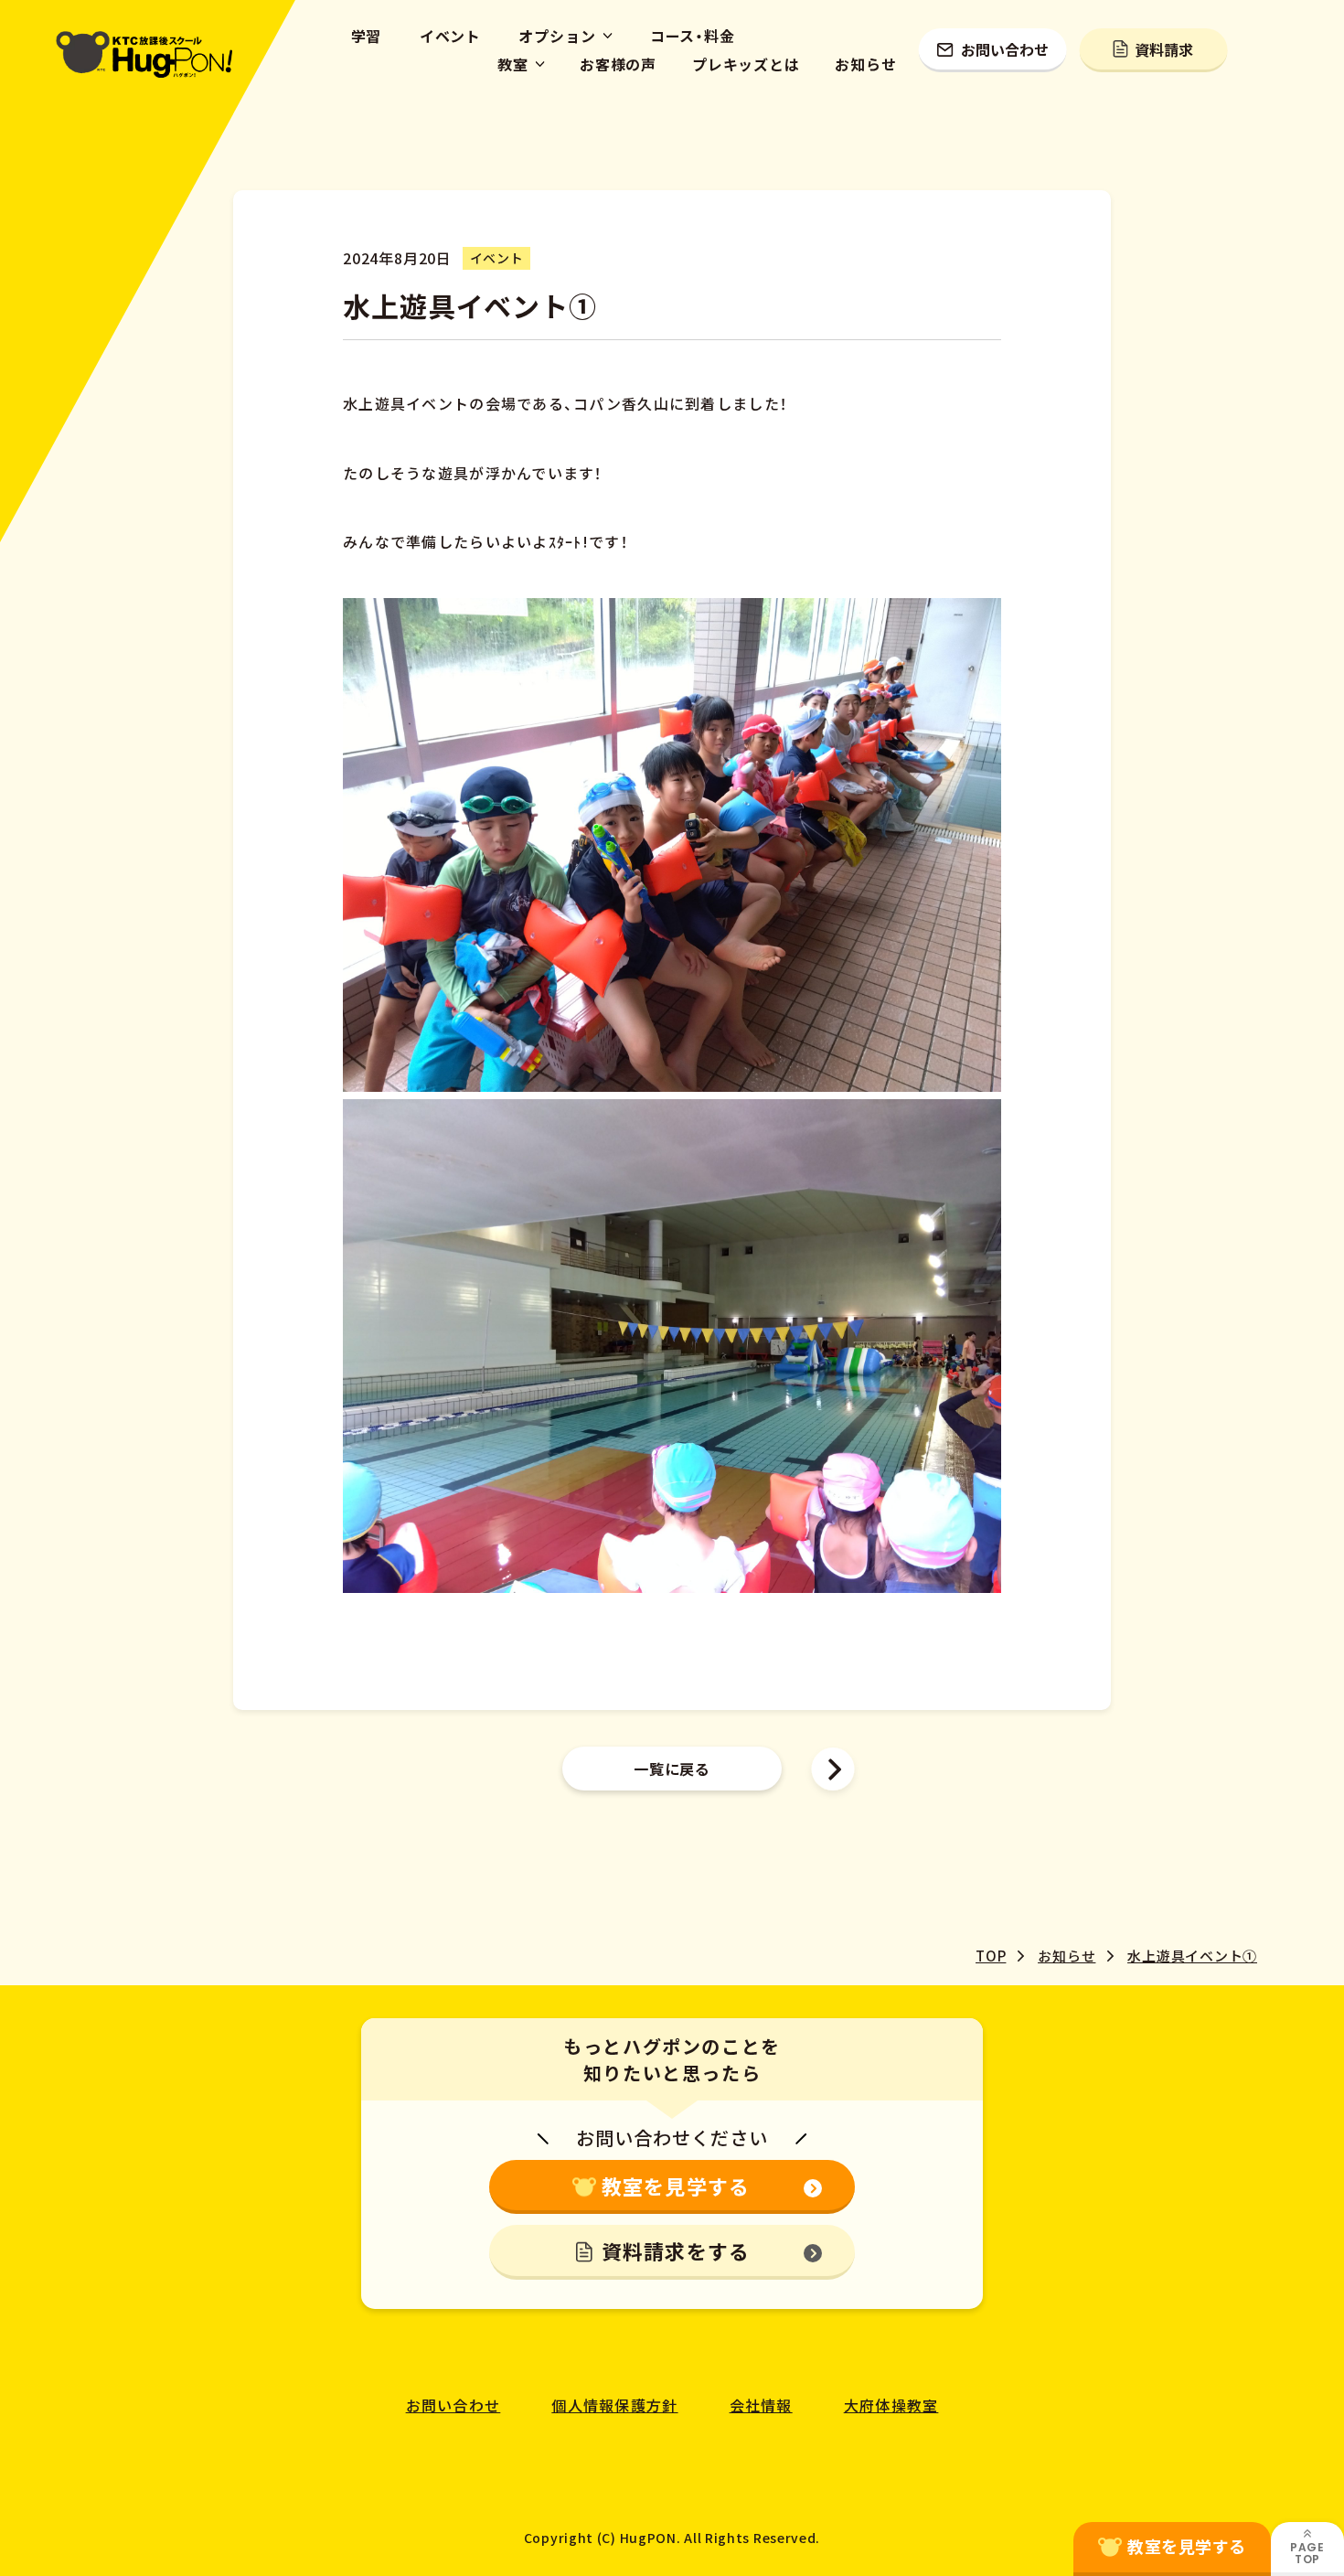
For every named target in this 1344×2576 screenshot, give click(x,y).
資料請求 (1164, 49)
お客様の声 (618, 64)
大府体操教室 (891, 2405)
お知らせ (865, 64)
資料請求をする (676, 2250)
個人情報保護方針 (614, 2405)
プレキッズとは (746, 64)
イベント (450, 36)
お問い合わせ (1005, 49)
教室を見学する (676, 2186)
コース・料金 (693, 36)
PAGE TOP (1307, 2553)
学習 (367, 36)
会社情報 (761, 2405)
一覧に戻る (672, 1769)
